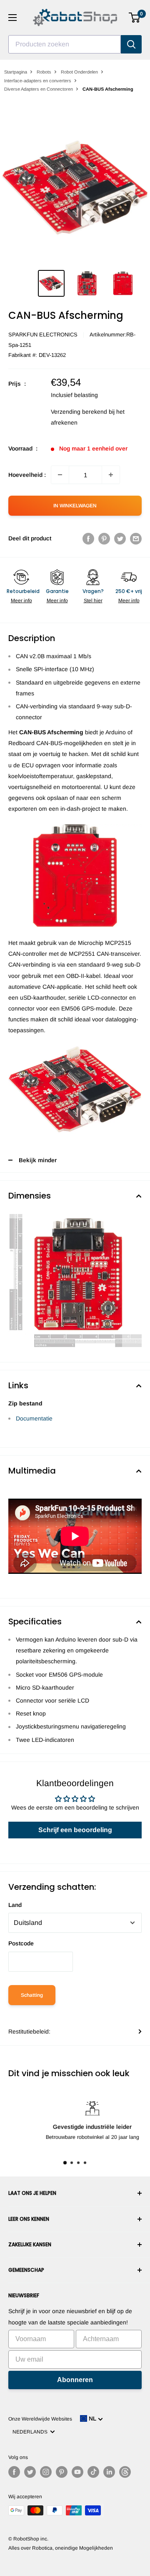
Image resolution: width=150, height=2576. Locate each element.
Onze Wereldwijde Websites (40, 2419)
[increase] (111, 475)
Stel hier (93, 601)
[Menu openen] (12, 18)
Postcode (21, 1943)
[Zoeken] (131, 44)
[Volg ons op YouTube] (77, 2472)
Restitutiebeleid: (29, 2031)
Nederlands (31, 2432)
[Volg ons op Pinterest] (62, 2472)
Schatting (32, 1995)
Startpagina (16, 72)
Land (15, 1905)
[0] (135, 18)
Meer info (21, 601)
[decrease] (60, 475)
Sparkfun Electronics (43, 335)
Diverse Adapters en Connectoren (39, 89)
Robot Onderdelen (79, 72)
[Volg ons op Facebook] (14, 2472)
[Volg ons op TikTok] (93, 2472)
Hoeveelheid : (27, 475)
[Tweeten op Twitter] (120, 538)
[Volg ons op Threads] (125, 2472)
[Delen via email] (136, 538)
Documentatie (34, 1418)
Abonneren (75, 2380)
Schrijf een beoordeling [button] (75, 1830)
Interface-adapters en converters (38, 81)
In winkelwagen (75, 506)
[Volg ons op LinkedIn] (109, 2472)
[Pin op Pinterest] (104, 538)
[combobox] (65, 44)
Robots (44, 72)
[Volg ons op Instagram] (46, 2472)
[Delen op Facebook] (88, 538)
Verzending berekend (79, 412)
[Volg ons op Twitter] (30, 2472)
